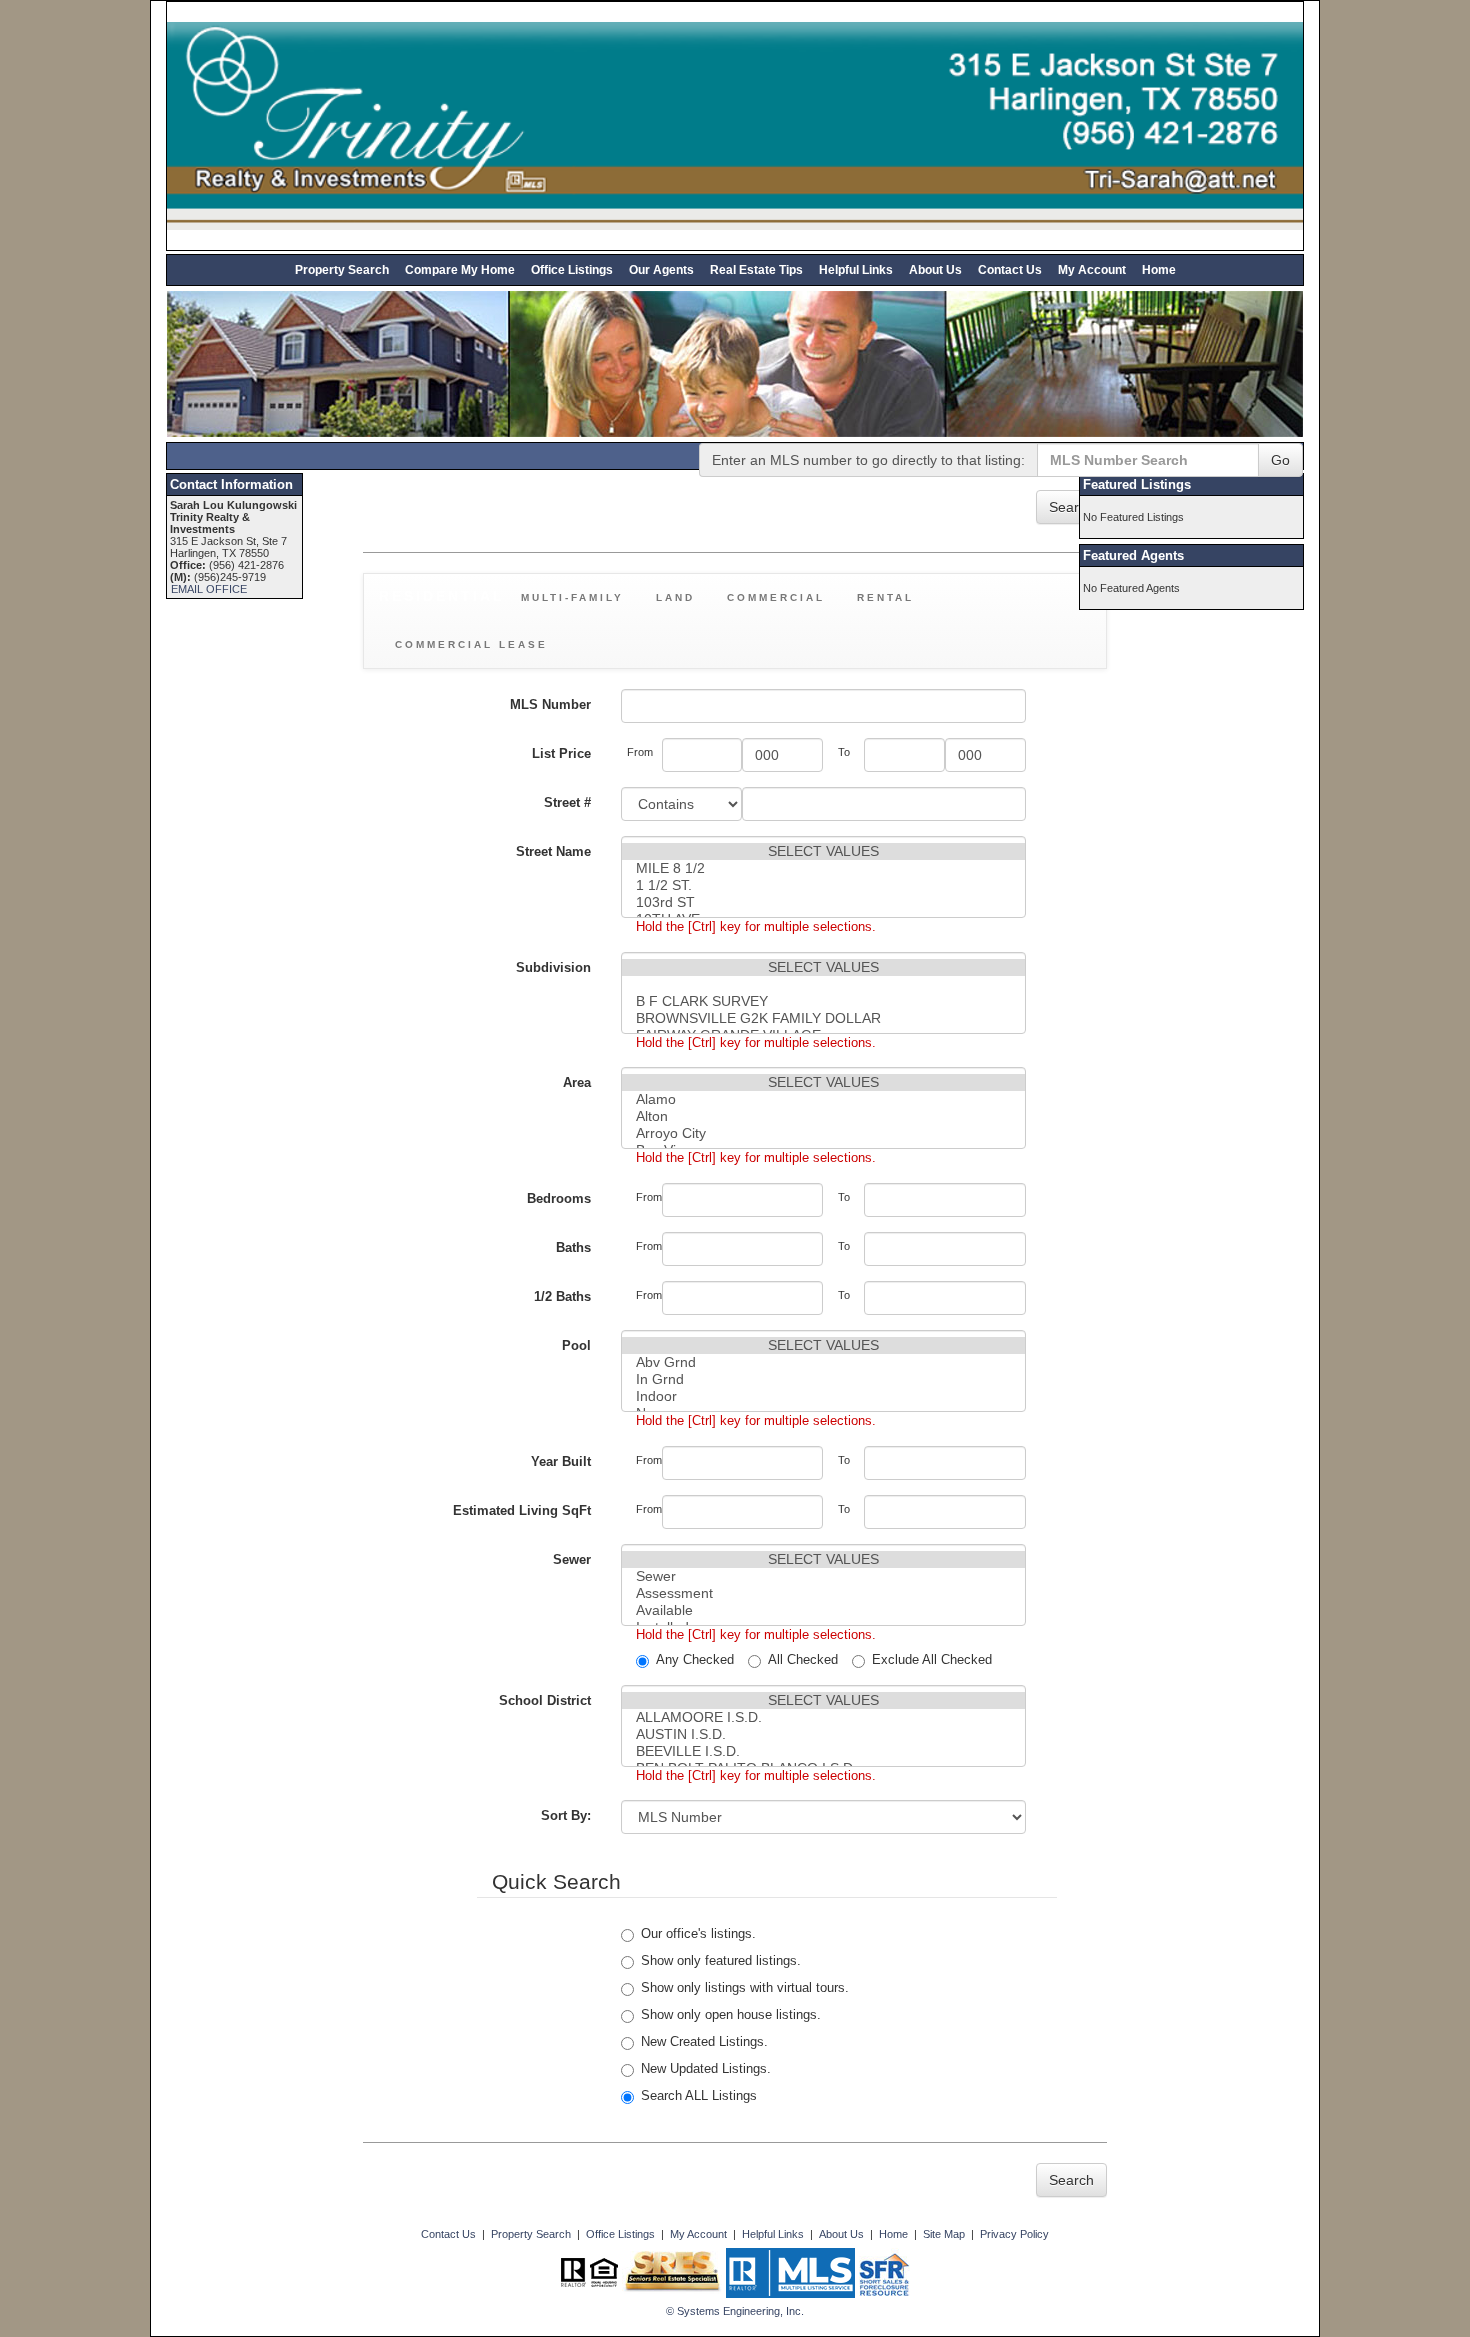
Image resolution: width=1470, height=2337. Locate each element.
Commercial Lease (471, 644)
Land (675, 597)
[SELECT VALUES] (823, 851)
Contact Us (1010, 269)
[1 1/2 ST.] (823, 885)
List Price (561, 753)
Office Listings (572, 269)
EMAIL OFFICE (209, 589)
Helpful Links (856, 269)
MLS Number (550, 704)
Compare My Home (460, 269)
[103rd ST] (823, 902)
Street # (567, 802)
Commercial (776, 597)
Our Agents (661, 269)
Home (1159, 269)
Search (1071, 507)
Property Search (342, 269)
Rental (885, 597)
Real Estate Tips (756, 269)
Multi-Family (572, 597)
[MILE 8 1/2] (823, 868)
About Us (935, 269)
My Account (1092, 269)
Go (1280, 460)
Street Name (553, 851)
